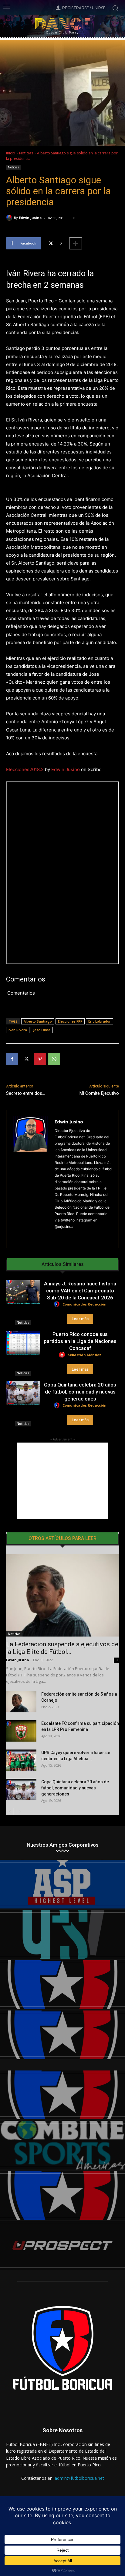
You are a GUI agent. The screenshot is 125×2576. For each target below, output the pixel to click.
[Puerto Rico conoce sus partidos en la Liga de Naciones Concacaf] (23, 1343)
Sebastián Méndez (84, 1355)
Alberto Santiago (38, 1021)
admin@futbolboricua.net (79, 2478)
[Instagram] (57, 1236)
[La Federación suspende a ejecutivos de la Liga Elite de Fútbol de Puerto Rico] (62, 1595)
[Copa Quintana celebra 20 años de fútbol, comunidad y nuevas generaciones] (23, 1393)
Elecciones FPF (70, 1021)
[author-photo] (58, 1304)
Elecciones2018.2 (25, 769)
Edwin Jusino (30, 218)
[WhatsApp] (54, 1059)
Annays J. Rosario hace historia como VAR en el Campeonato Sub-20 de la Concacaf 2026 (80, 1291)
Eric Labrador (100, 1021)
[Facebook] (12, 1059)
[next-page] (20, 1811)
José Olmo (42, 1030)
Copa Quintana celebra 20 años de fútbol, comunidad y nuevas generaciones (80, 1392)
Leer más (80, 1319)
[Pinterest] (40, 1059)
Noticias (26, 153)
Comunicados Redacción (84, 1304)
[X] (26, 1059)
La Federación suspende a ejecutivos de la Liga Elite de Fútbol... (62, 1648)
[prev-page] (10, 1811)
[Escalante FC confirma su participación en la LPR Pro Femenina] (21, 1731)
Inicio (11, 153)
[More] (76, 243)
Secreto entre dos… (25, 1093)
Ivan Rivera (18, 1030)
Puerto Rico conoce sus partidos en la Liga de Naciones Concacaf (80, 1341)
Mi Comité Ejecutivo (99, 1093)
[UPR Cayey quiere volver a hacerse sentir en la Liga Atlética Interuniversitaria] (21, 1760)
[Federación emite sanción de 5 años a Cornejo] (21, 1702)
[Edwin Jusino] (10, 218)
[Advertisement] (62, 1481)
